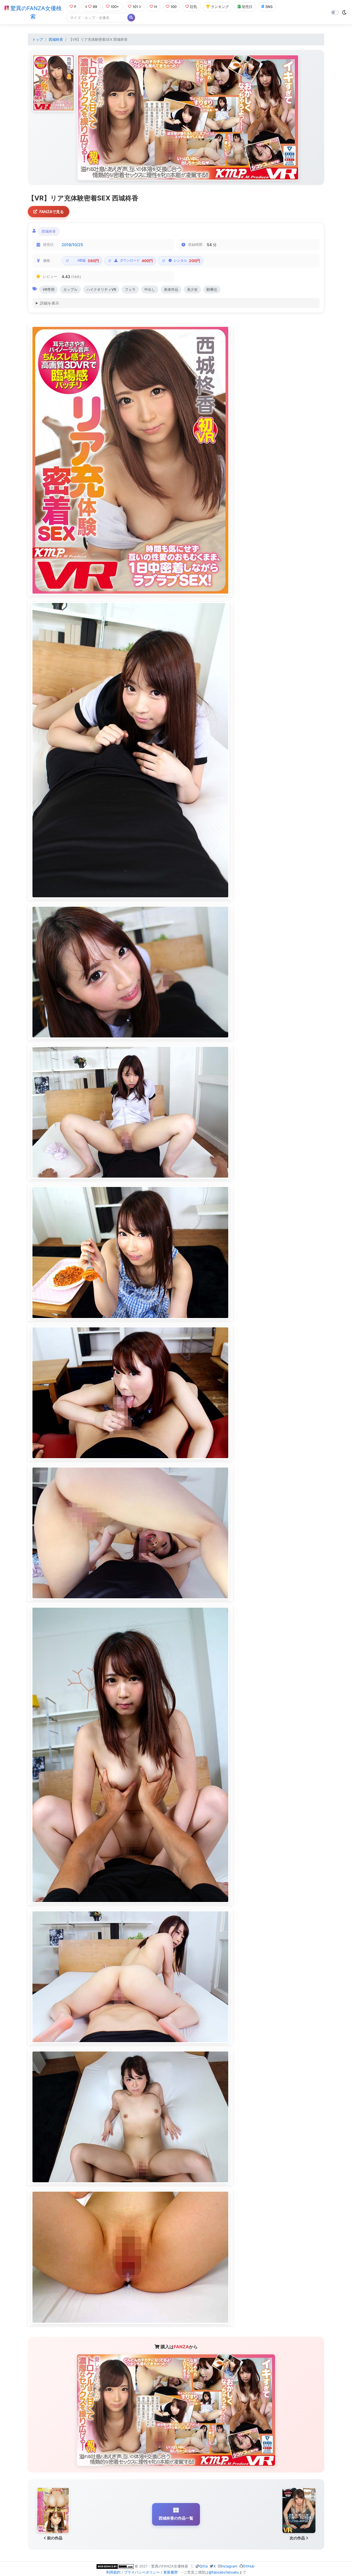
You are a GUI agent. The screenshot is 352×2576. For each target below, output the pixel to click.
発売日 (247, 7)
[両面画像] (188, 117)
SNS (269, 7)
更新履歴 (170, 2572)
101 (135, 7)
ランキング (220, 7)
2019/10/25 (72, 245)
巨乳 (194, 7)
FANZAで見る (52, 212)
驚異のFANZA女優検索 (35, 12)
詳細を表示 (50, 303)
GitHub (249, 2566)
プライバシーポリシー (142, 2572)
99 (95, 7)
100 (174, 7)
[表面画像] (53, 83)
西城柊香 (56, 40)
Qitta (204, 2566)
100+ (115, 7)
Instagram (229, 2566)
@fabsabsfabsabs (224, 2572)
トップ (38, 40)
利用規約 (113, 2572)
